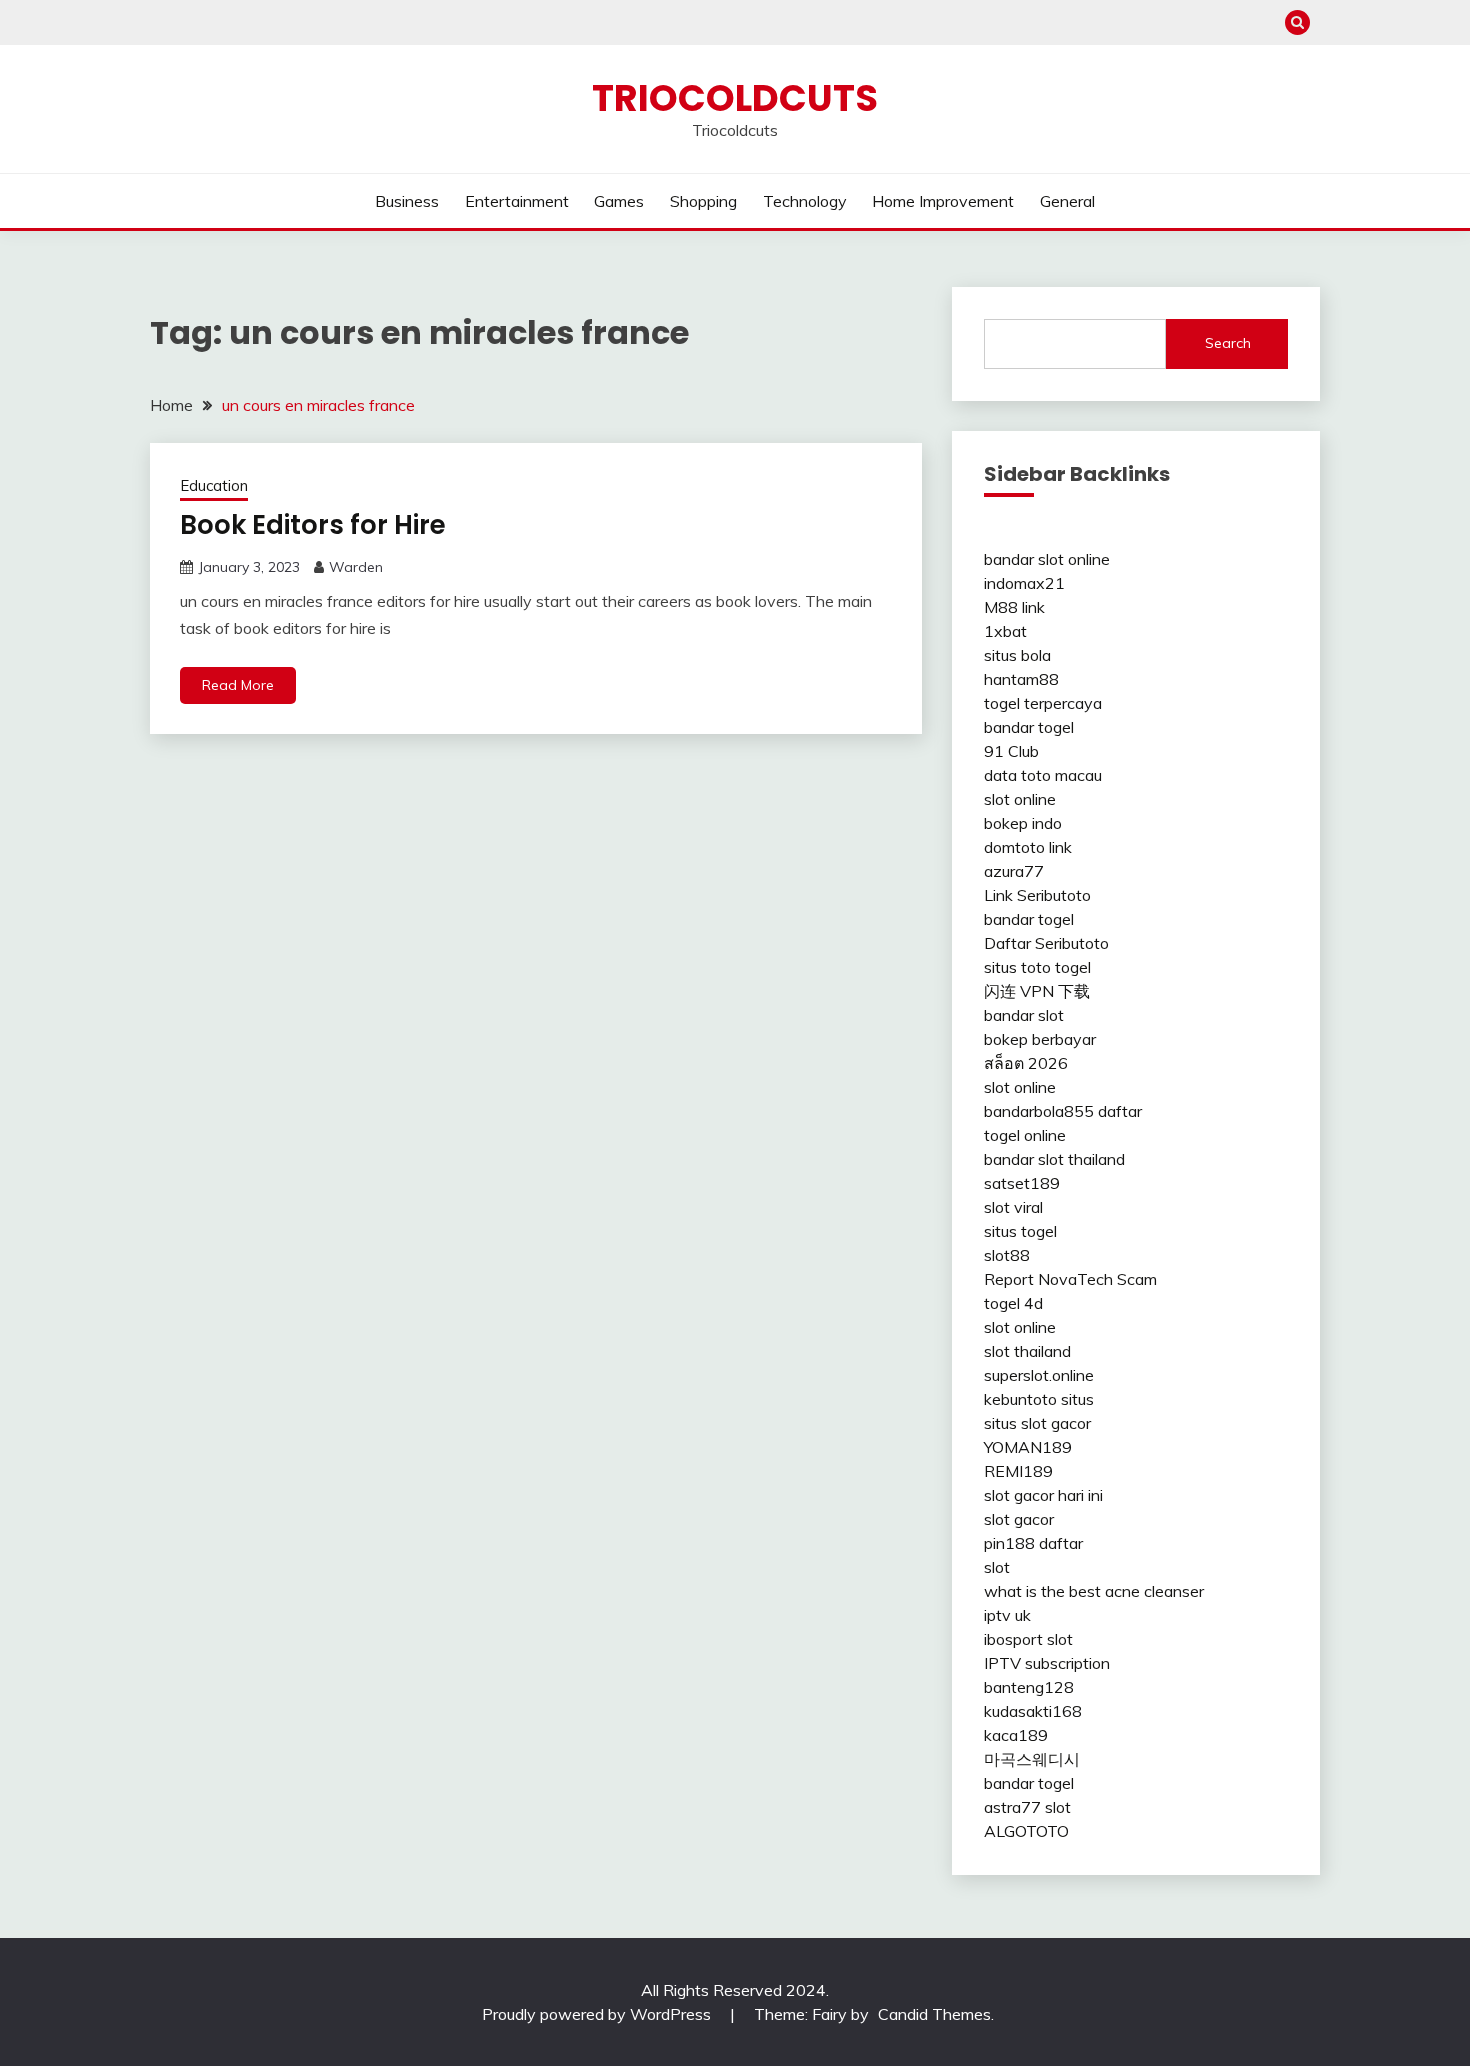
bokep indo (1023, 823)
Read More (238, 685)
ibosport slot (1028, 1639)
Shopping (703, 201)
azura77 (1014, 871)
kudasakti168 (1033, 1711)
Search (1228, 343)
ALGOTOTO (1026, 1831)
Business (407, 201)
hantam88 (1021, 679)
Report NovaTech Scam (1070, 1279)
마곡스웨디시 (1032, 1759)
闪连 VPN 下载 (1037, 991)
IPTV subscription (1047, 1663)
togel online (1025, 1135)
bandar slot (1024, 1015)
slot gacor (1019, 1519)
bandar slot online (1047, 559)
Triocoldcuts (735, 98)
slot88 (1007, 1255)
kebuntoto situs (1039, 1399)
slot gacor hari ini (1043, 1495)
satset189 (1022, 1183)
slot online (1020, 799)
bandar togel (1029, 727)
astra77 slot (1027, 1807)
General (1067, 201)
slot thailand (1027, 1351)
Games (619, 201)
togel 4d (1013, 1303)
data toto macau (1043, 775)
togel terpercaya (1043, 703)
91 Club (1011, 751)
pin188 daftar (1033, 1543)
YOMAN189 (1028, 1447)
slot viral (1013, 1207)
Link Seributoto (1037, 895)
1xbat (1005, 631)
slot (997, 1567)
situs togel (1020, 1231)
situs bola (1017, 655)
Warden (356, 567)
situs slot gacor (1037, 1423)
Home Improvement (943, 201)
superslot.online (1039, 1375)
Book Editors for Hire (313, 525)
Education (214, 485)
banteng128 (1029, 1687)
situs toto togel (1037, 967)
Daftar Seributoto (1046, 943)
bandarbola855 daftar (1063, 1111)
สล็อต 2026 (1026, 1063)
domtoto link (1028, 847)
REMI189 (1018, 1471)
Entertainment (517, 201)
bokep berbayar (1040, 1039)
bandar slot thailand (1054, 1159)
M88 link (1014, 607)
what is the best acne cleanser (1094, 1591)
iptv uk (1007, 1615)
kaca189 (1016, 1735)
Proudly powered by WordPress (598, 2014)
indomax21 (1024, 583)
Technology (805, 201)
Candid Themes (934, 2014)
